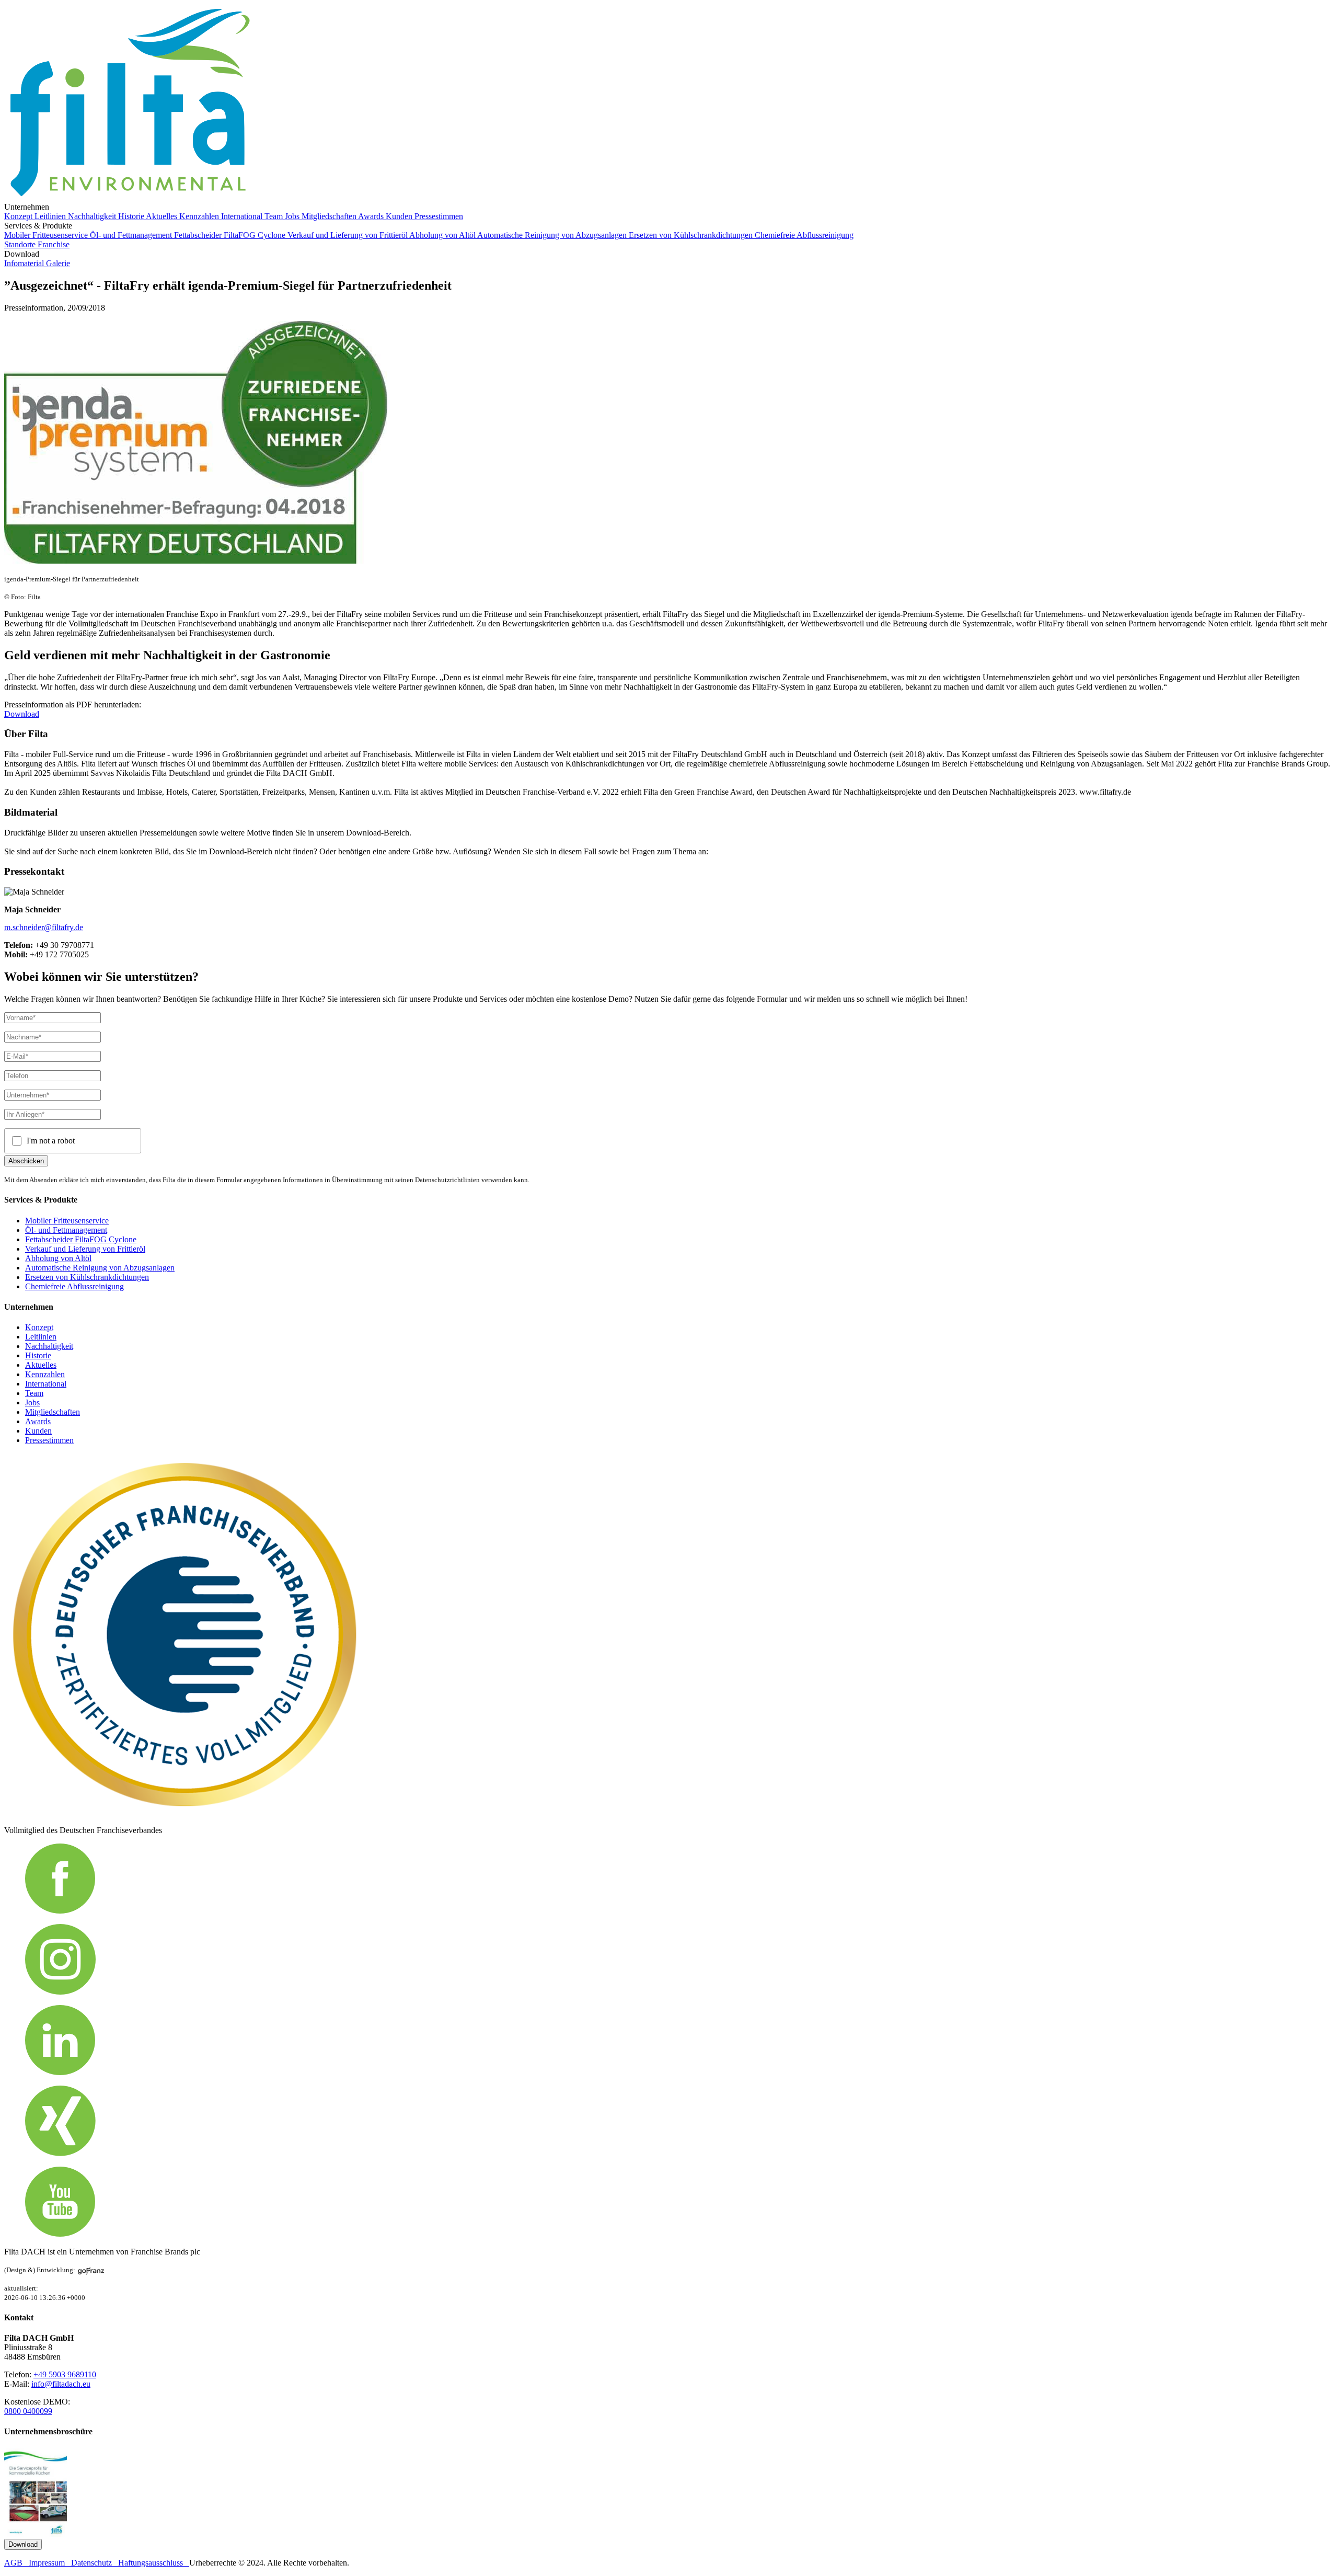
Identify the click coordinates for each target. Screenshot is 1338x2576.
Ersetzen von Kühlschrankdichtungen (692, 235)
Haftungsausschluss (154, 2563)
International (243, 216)
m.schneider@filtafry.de (44, 927)
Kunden (400, 216)
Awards (372, 216)
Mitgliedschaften (330, 216)
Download (22, 714)
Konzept (19, 216)
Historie (132, 216)
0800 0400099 (28, 2411)
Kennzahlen (200, 216)
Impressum (50, 2563)
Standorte (21, 244)
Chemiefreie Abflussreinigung (804, 235)
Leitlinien (51, 216)
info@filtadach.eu (61, 2384)
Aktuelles (163, 216)
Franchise (54, 244)
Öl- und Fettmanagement (132, 235)
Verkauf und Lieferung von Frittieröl (348, 235)
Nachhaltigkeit (93, 216)
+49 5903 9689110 (65, 2374)
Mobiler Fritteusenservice (47, 235)
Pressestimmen (439, 216)
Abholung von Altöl (443, 235)
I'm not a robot (51, 1141)
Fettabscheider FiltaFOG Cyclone (231, 235)
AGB (16, 2563)
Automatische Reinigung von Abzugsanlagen (553, 235)
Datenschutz (95, 2563)
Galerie (58, 263)
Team (275, 216)
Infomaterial (25, 263)
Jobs (293, 216)
